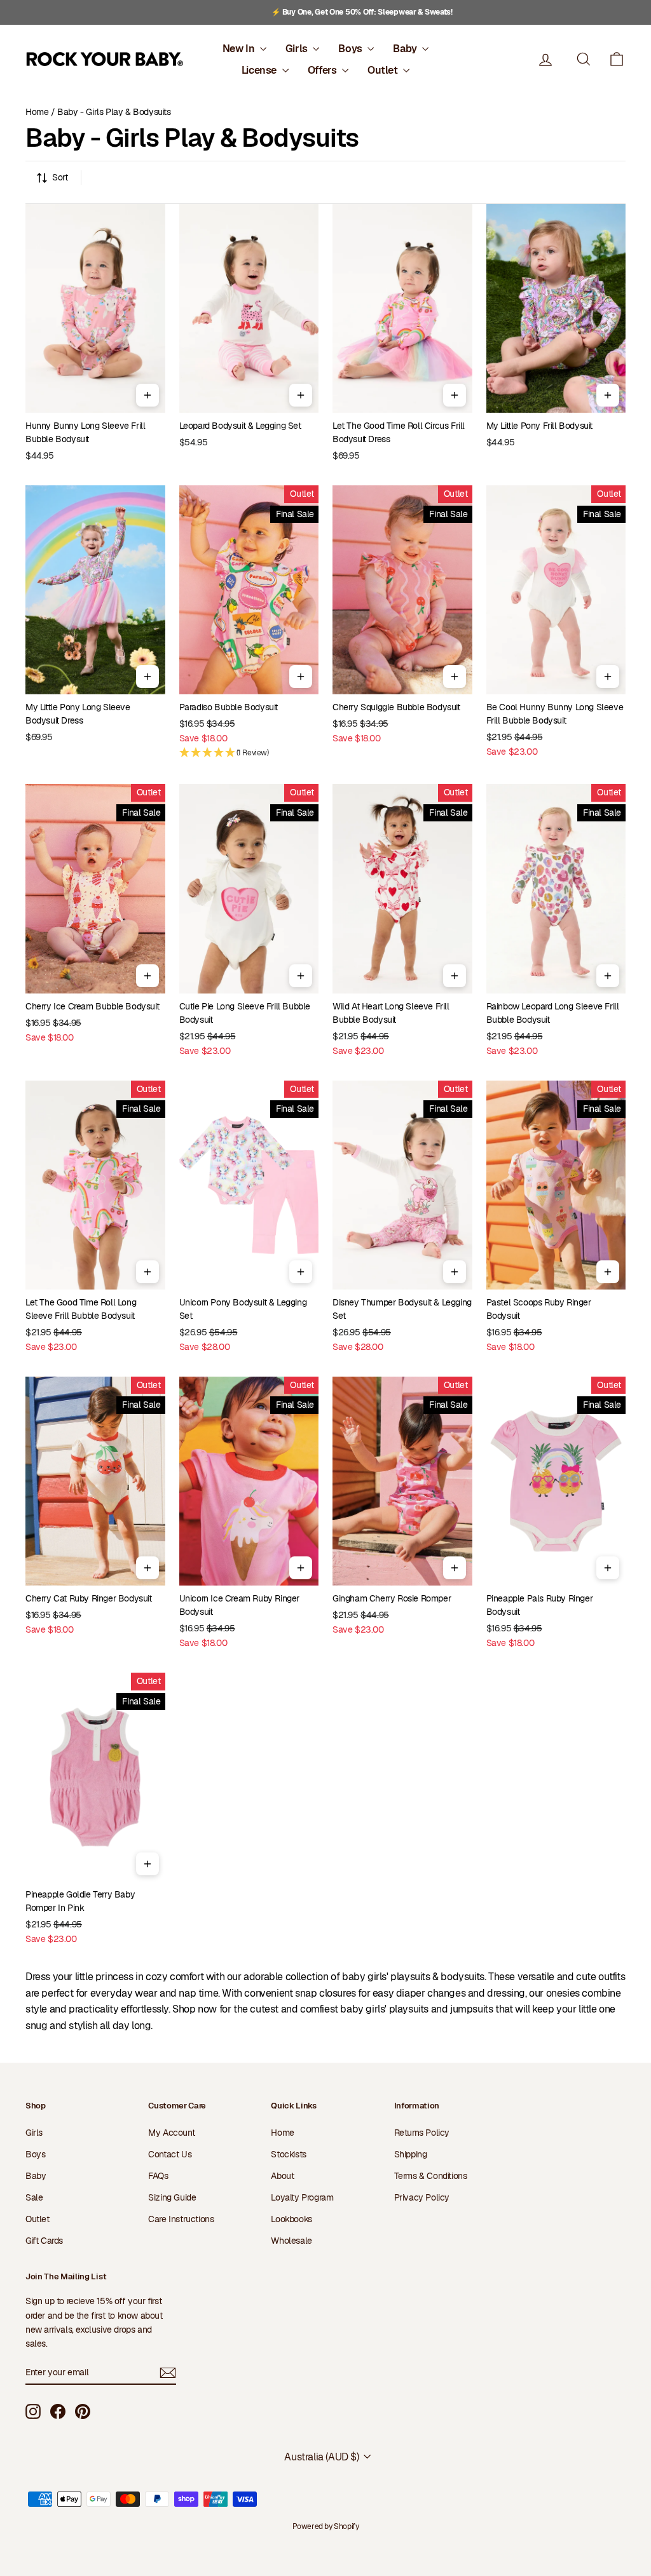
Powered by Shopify (326, 2526)
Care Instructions (181, 2219)
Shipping (411, 2154)
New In (240, 49)
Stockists (288, 2154)
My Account (171, 2133)
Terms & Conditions (431, 2176)
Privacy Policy (422, 2197)
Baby (406, 49)
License (260, 70)
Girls (298, 49)
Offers (323, 70)
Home (37, 112)
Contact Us (170, 2154)
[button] (617, 59)
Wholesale (291, 2241)
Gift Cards (44, 2241)
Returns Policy (422, 2133)
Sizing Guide (172, 2197)
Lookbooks (291, 2219)
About (282, 2176)
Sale (34, 2197)
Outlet (384, 70)
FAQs (158, 2176)
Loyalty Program (302, 2197)
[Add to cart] (147, 395)
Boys (351, 49)
